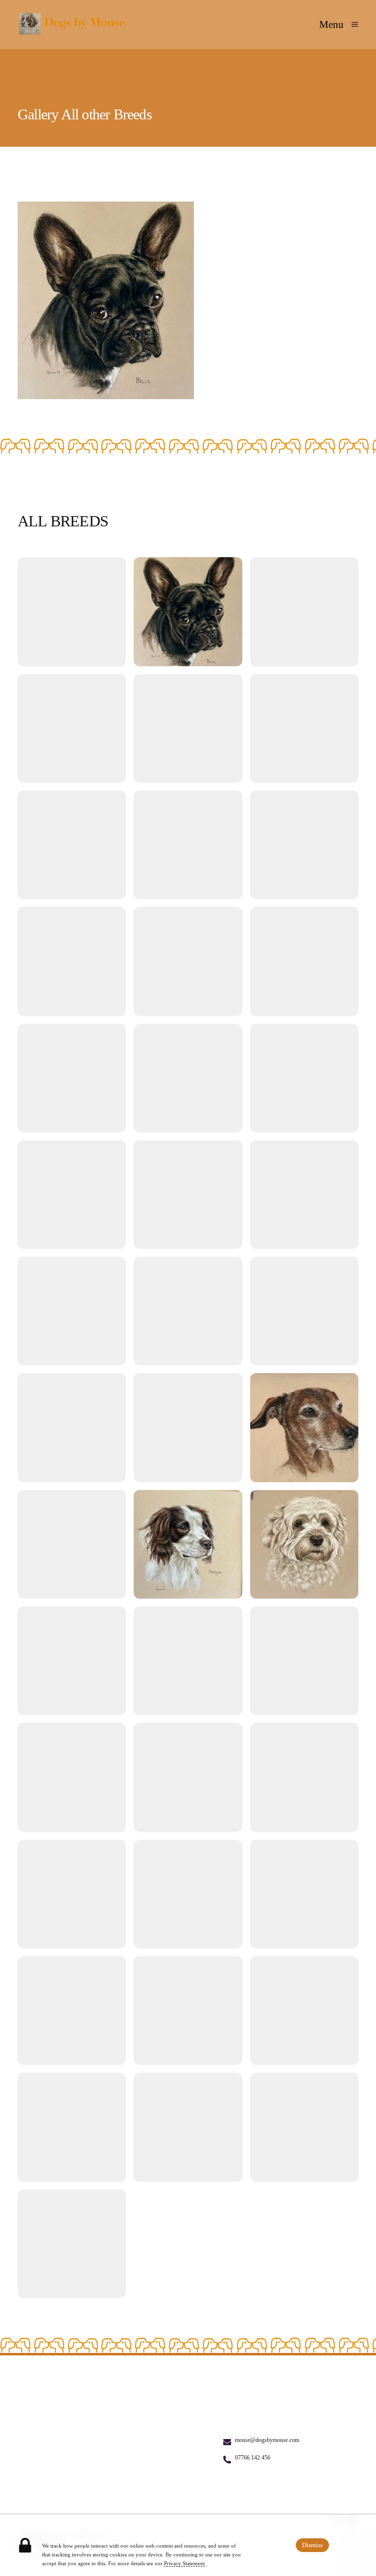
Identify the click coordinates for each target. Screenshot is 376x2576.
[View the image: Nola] (304, 961)
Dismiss (312, 2545)
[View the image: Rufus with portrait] (72, 2127)
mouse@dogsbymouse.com (267, 2440)
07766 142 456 (253, 2458)
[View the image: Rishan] (188, 1078)
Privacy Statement (184, 2563)
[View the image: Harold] (188, 1195)
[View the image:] (72, 611)
